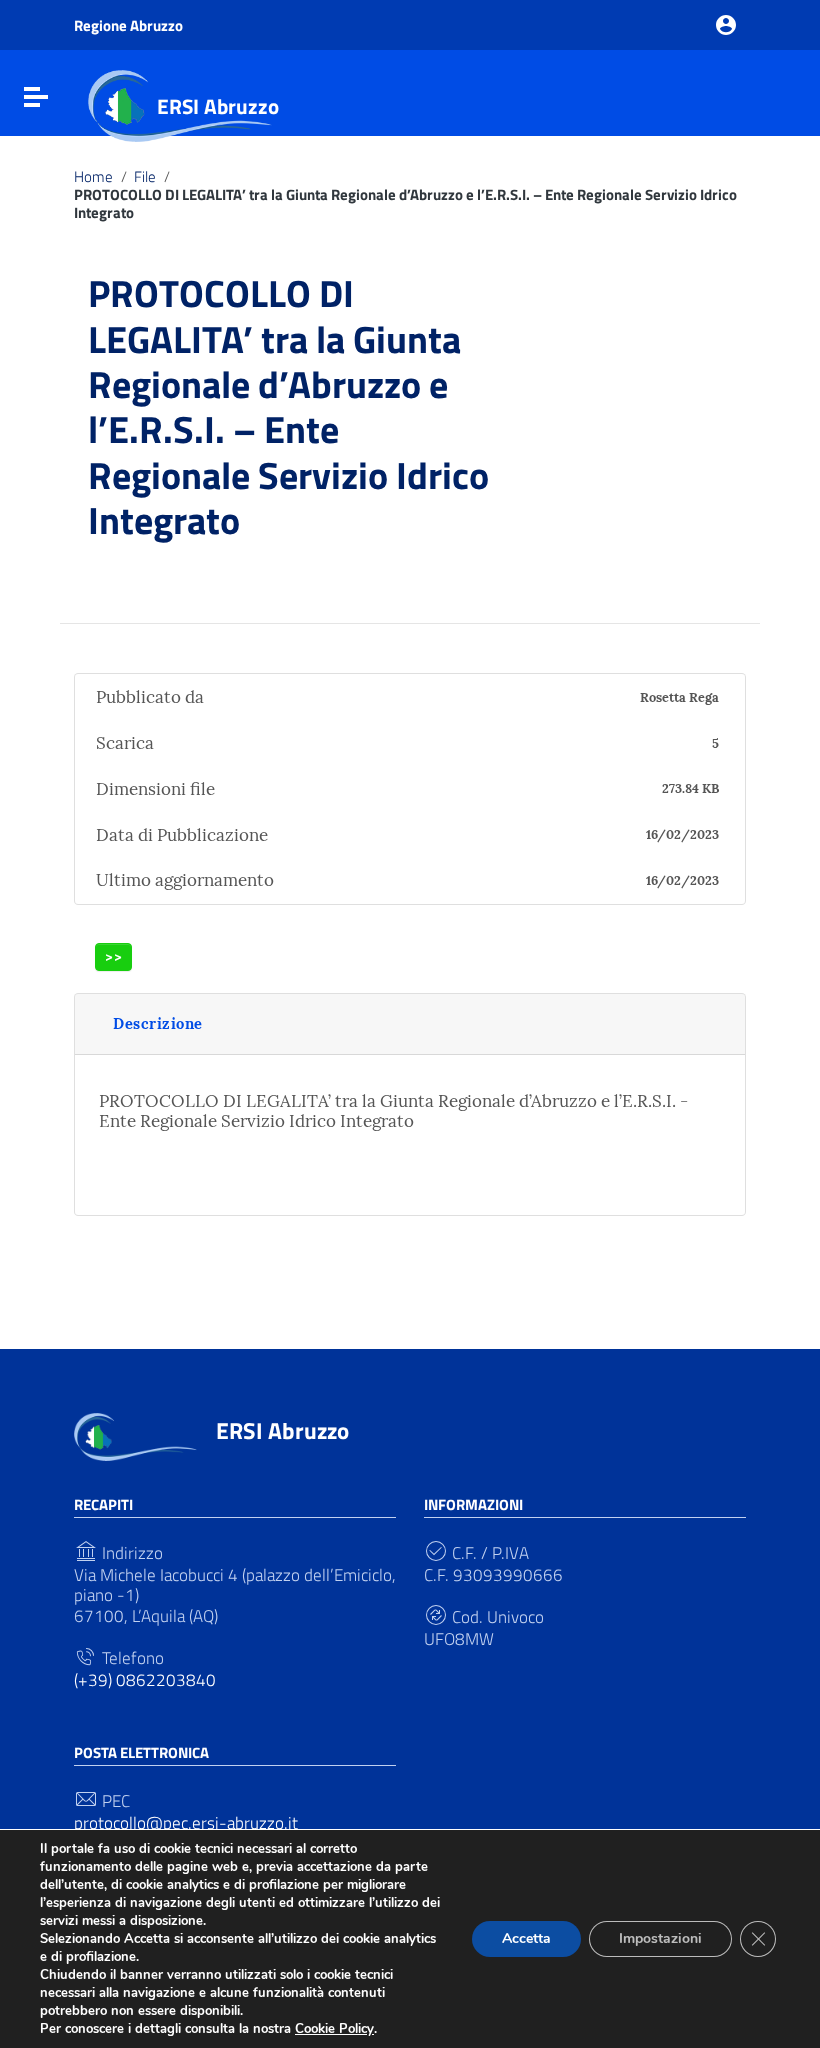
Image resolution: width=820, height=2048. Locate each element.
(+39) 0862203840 (145, 1680)
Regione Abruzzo (128, 25)
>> (114, 956)
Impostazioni (660, 1938)
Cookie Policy (334, 2029)
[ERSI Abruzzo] (135, 1435)
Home (93, 177)
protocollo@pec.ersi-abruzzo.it (186, 1823)
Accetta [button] (526, 1938)
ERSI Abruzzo (218, 106)
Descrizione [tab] (158, 1023)
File (145, 177)
